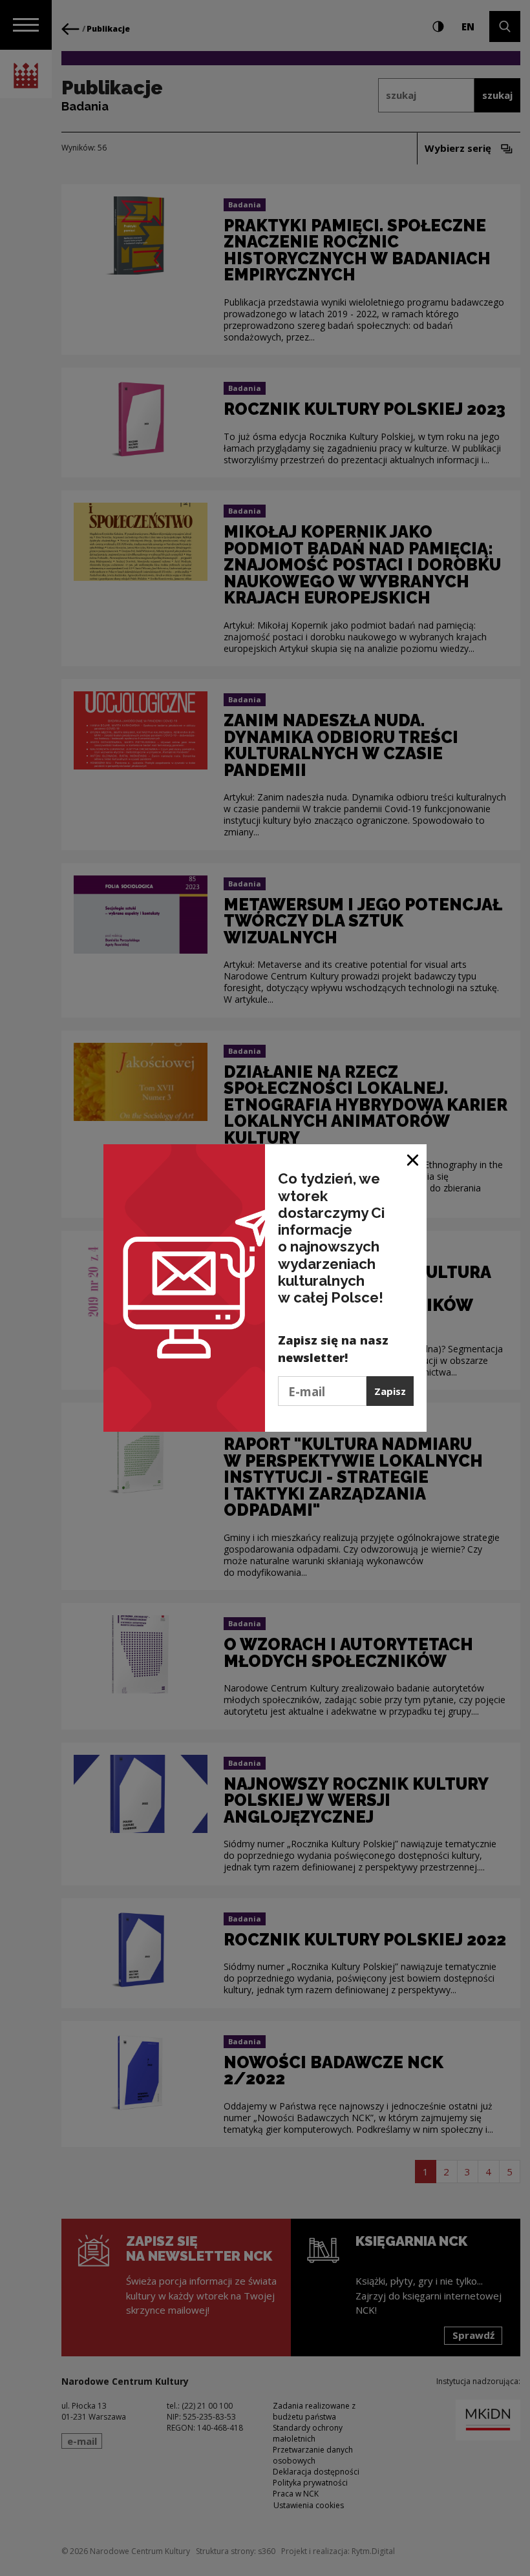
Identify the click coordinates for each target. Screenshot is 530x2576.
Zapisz (390, 1391)
